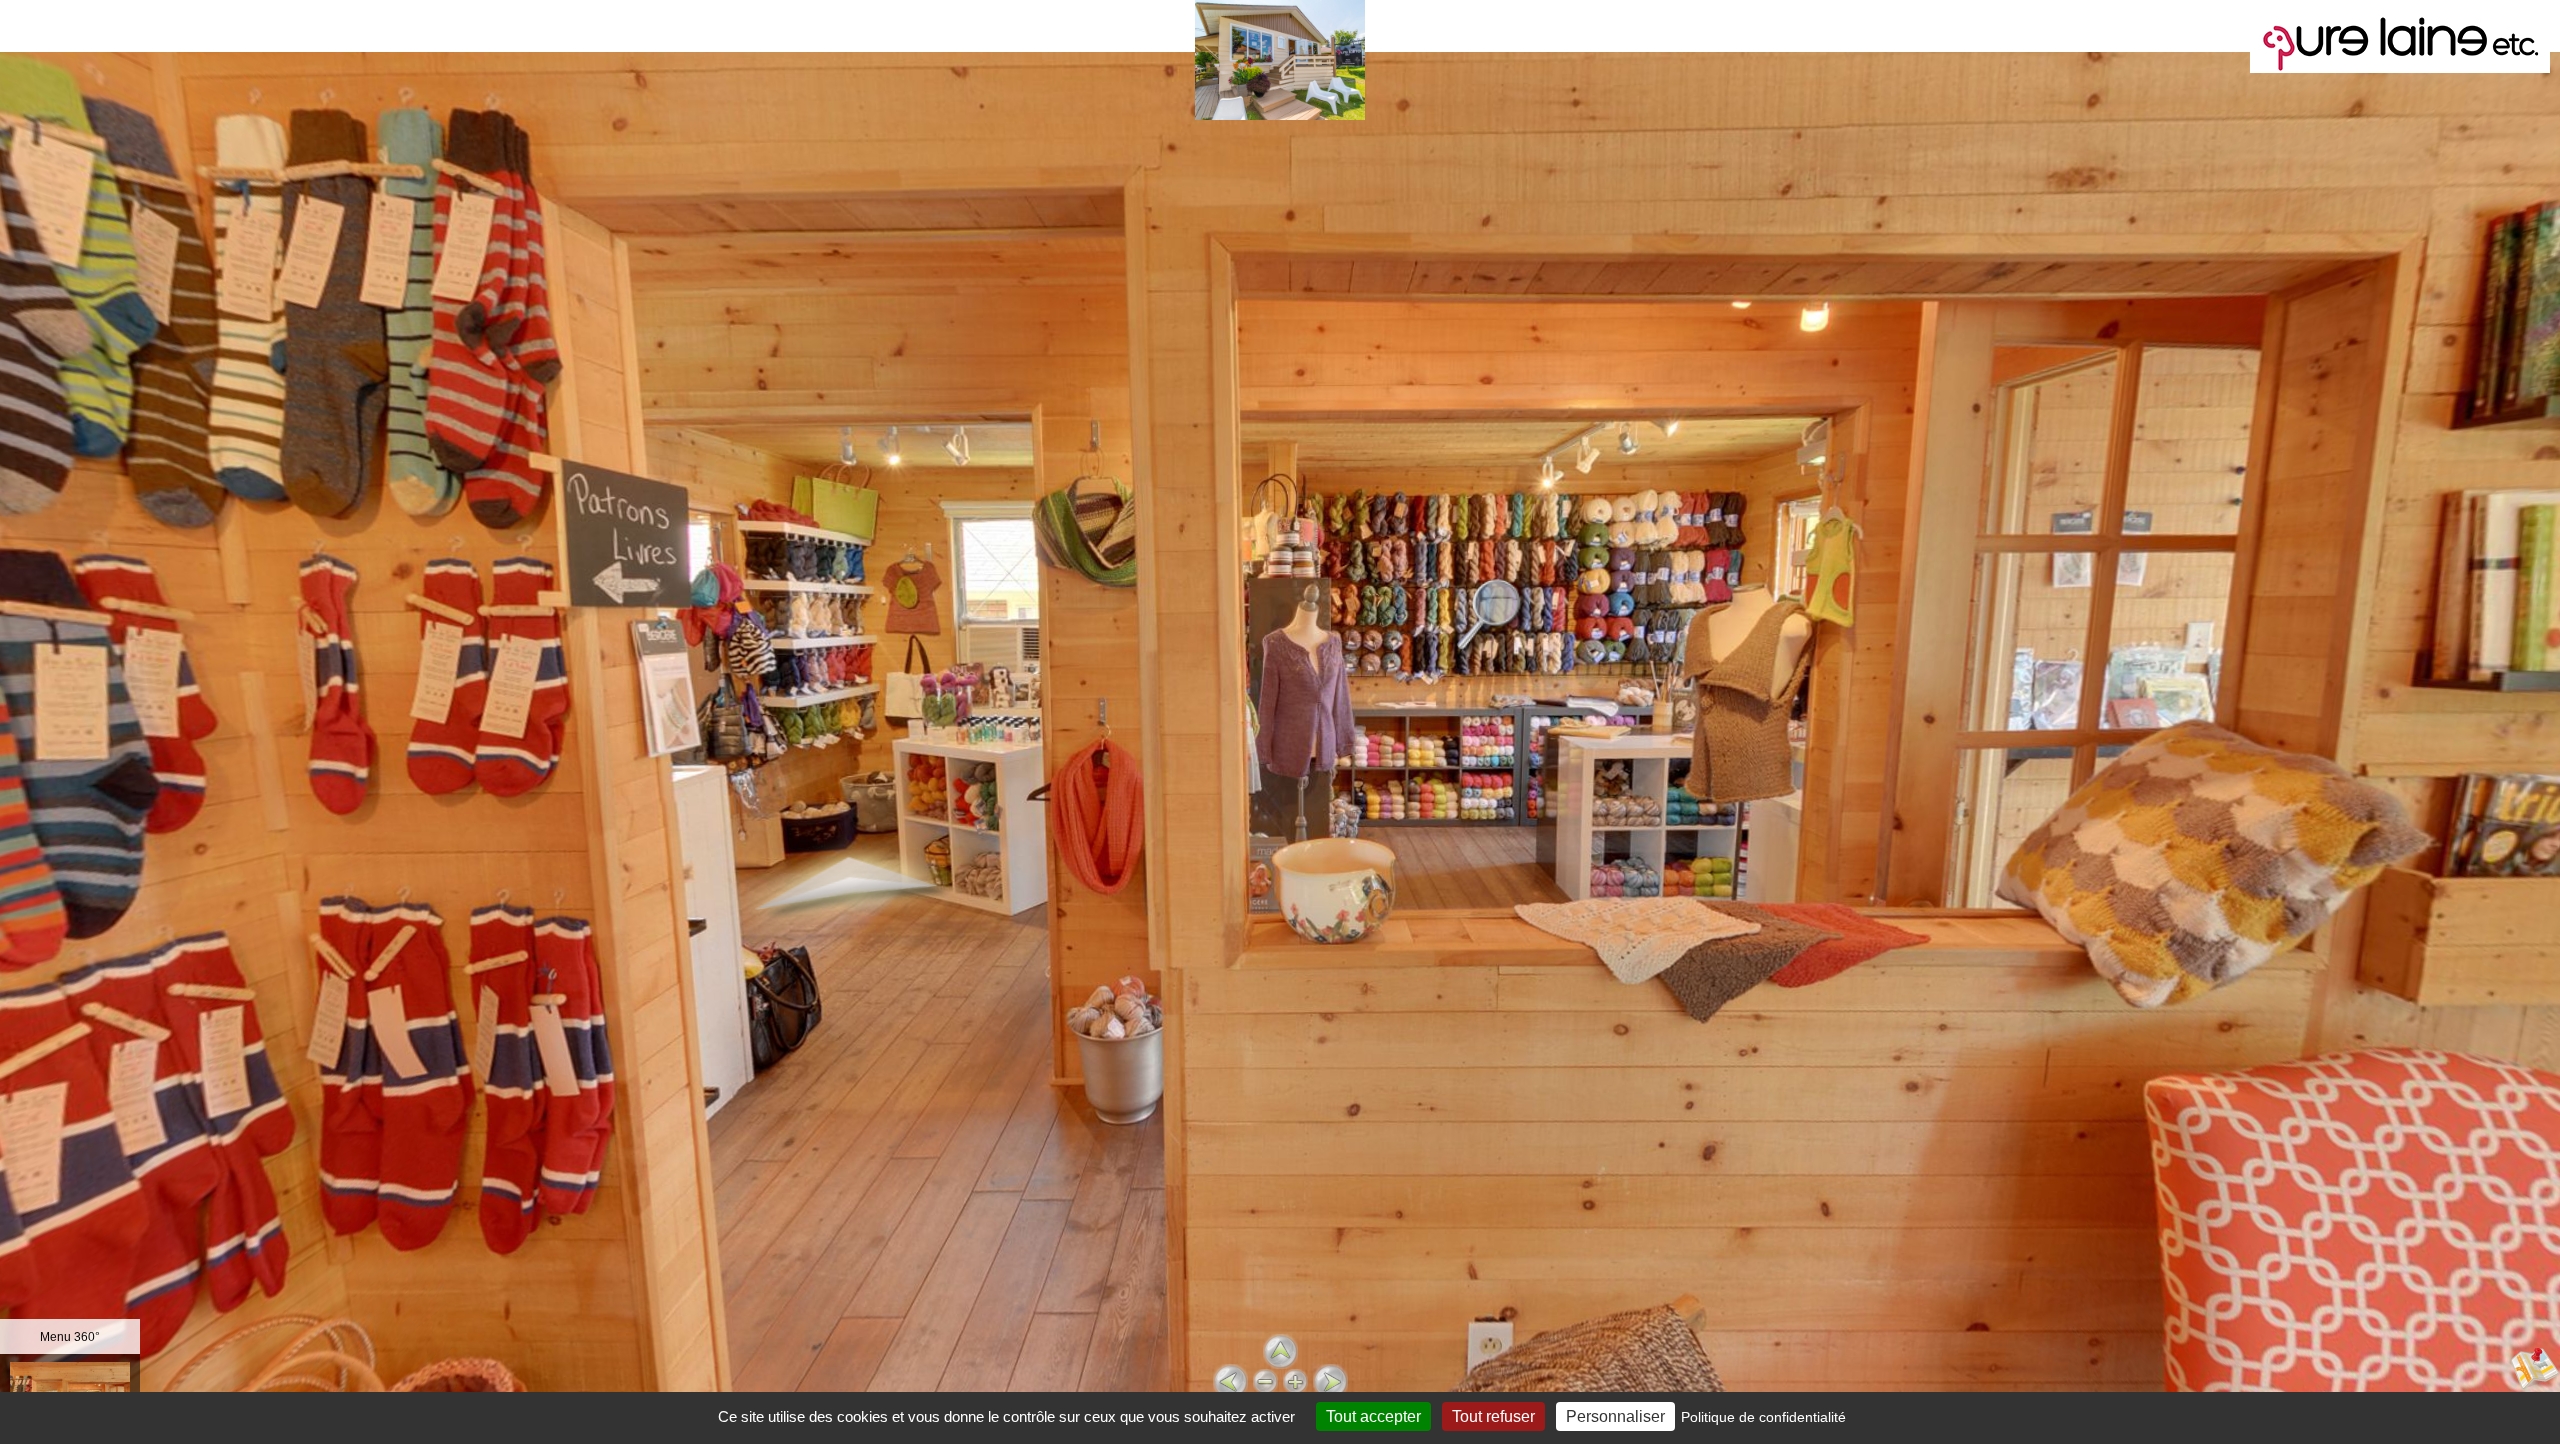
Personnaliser (1615, 1416)
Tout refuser (1493, 1416)
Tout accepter (1373, 1416)
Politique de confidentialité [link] (1763, 1417)
